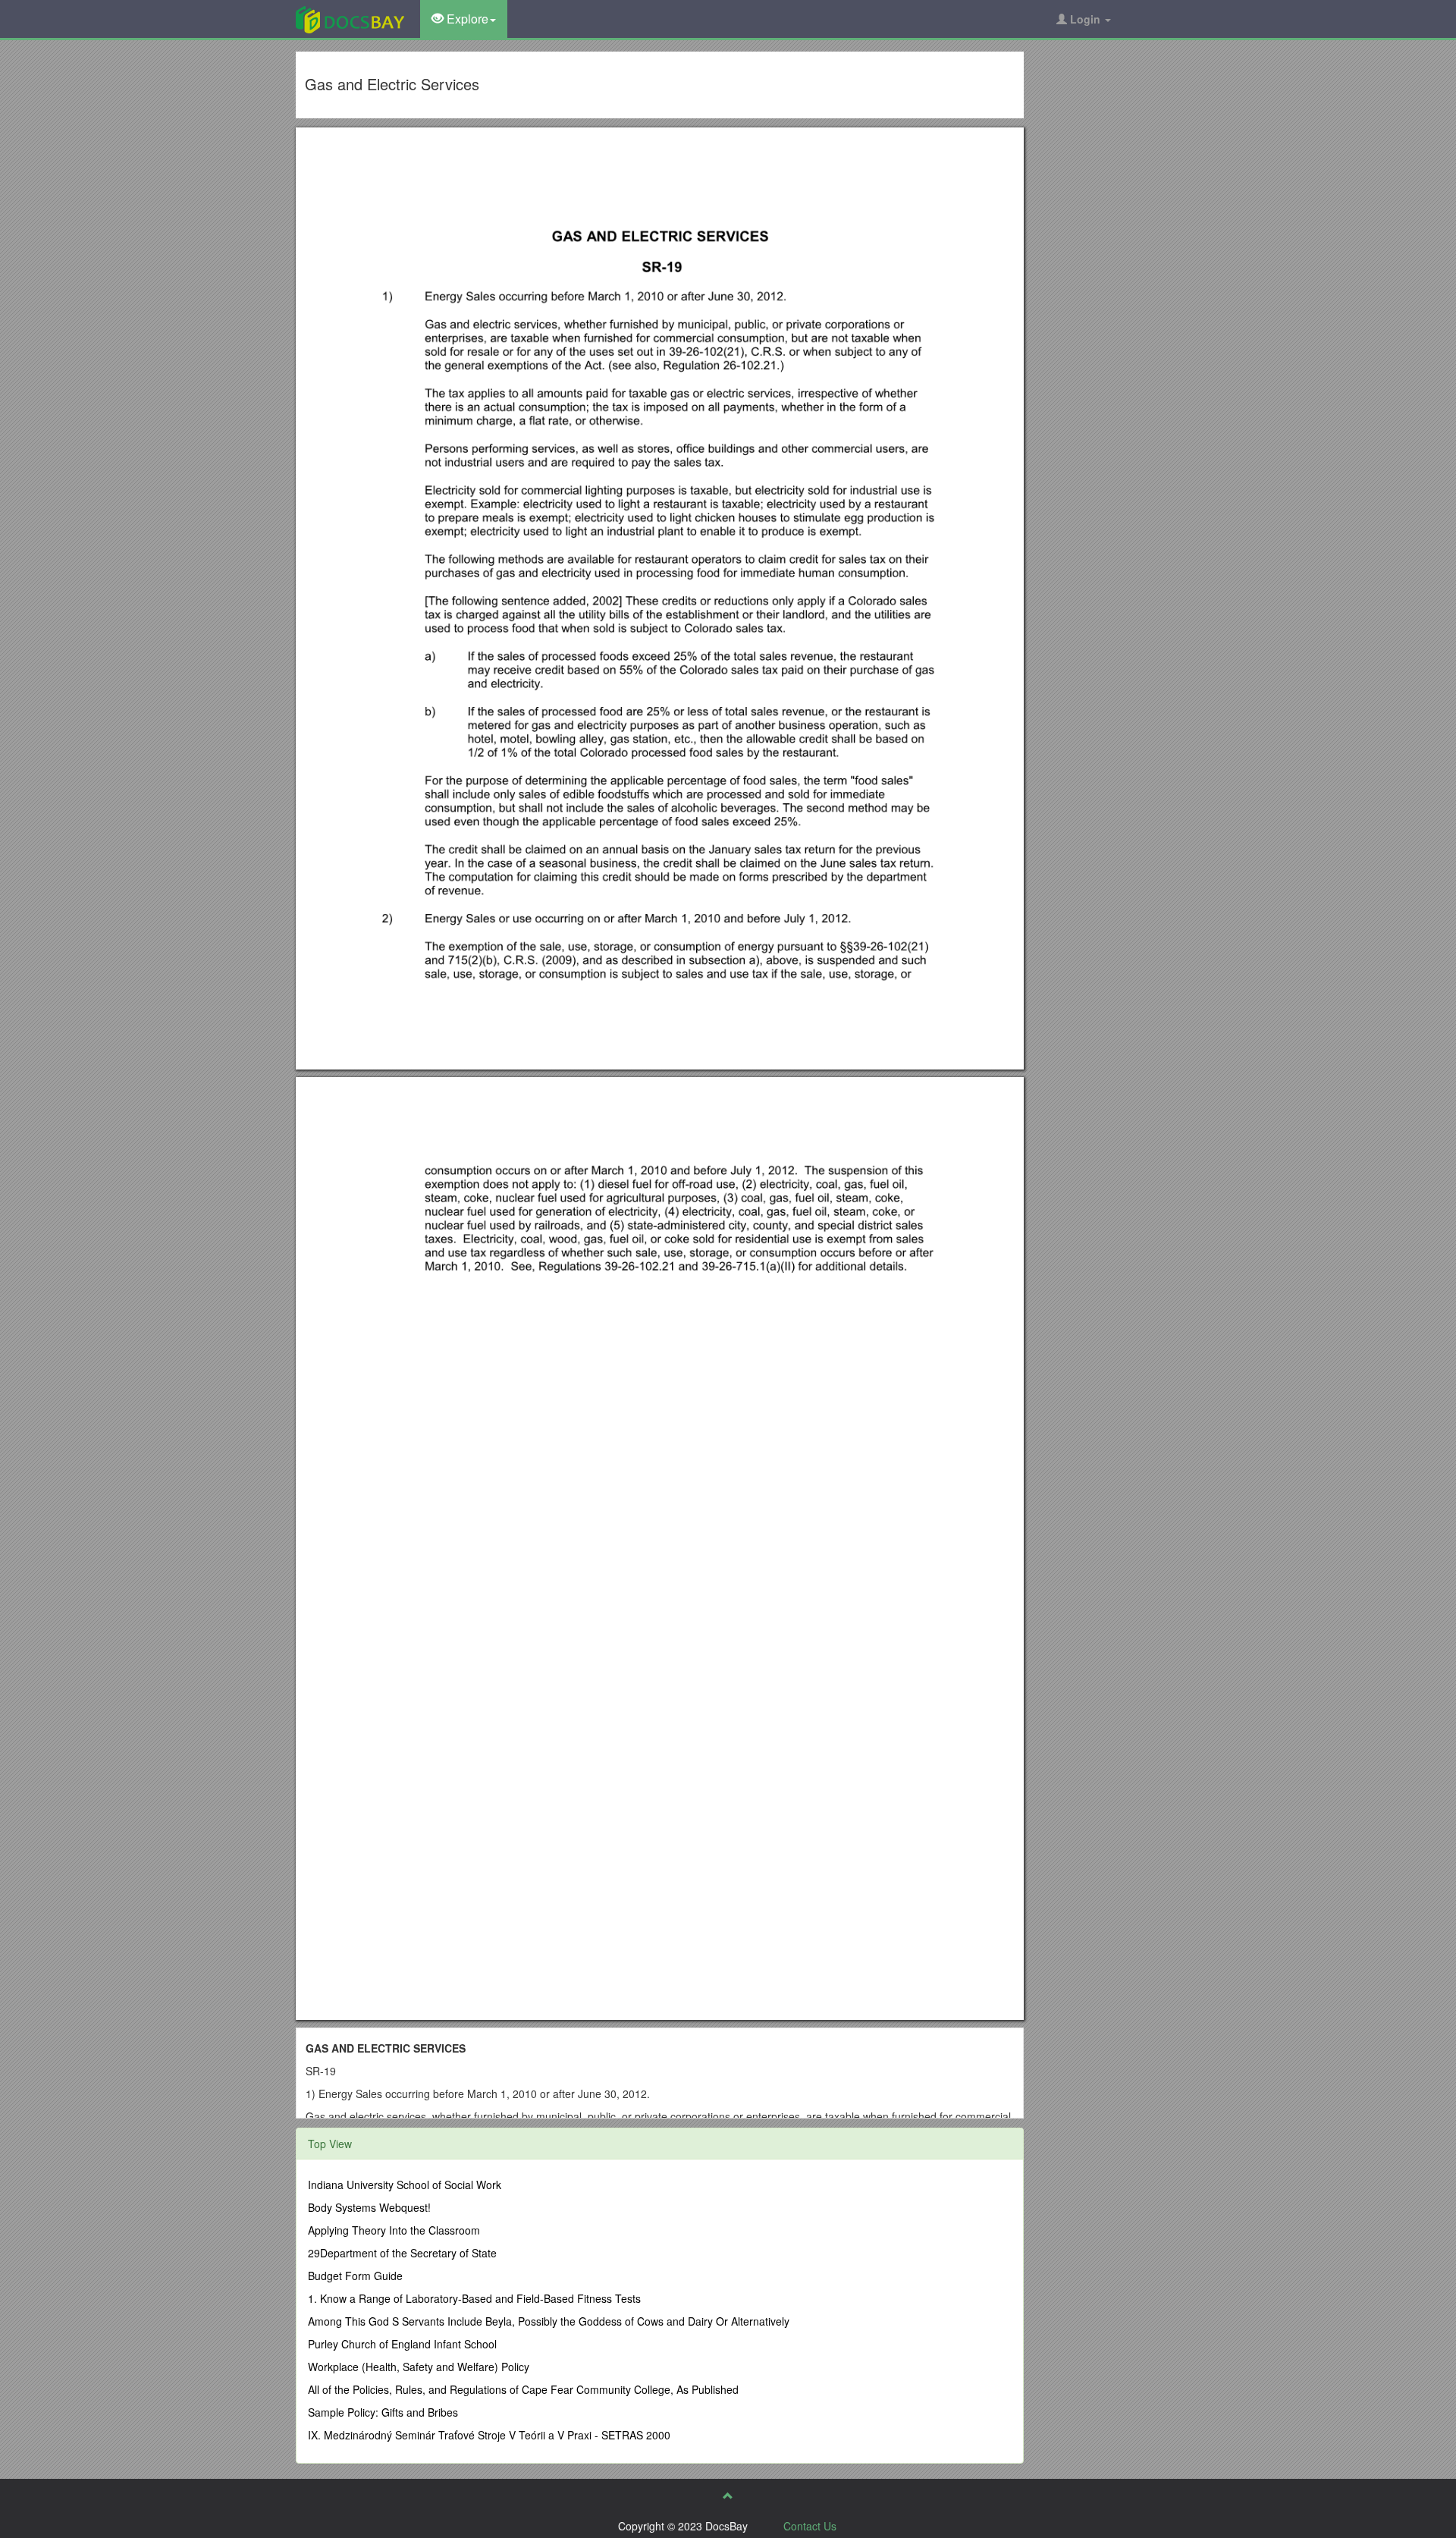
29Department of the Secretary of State (402, 2253)
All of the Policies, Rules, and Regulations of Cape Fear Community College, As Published (523, 2389)
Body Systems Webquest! (369, 2207)
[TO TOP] (728, 2496)
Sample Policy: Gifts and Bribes (383, 2412)
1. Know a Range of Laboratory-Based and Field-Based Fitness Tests (474, 2298)
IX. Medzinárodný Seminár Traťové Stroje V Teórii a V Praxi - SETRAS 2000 (489, 2435)
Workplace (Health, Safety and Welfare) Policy (419, 2367)
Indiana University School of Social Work (405, 2185)
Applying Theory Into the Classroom (394, 2230)
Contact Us (810, 2526)
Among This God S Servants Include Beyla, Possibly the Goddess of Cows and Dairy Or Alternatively (549, 2321)
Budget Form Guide (355, 2276)
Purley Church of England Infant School (402, 2344)
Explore (466, 19)
